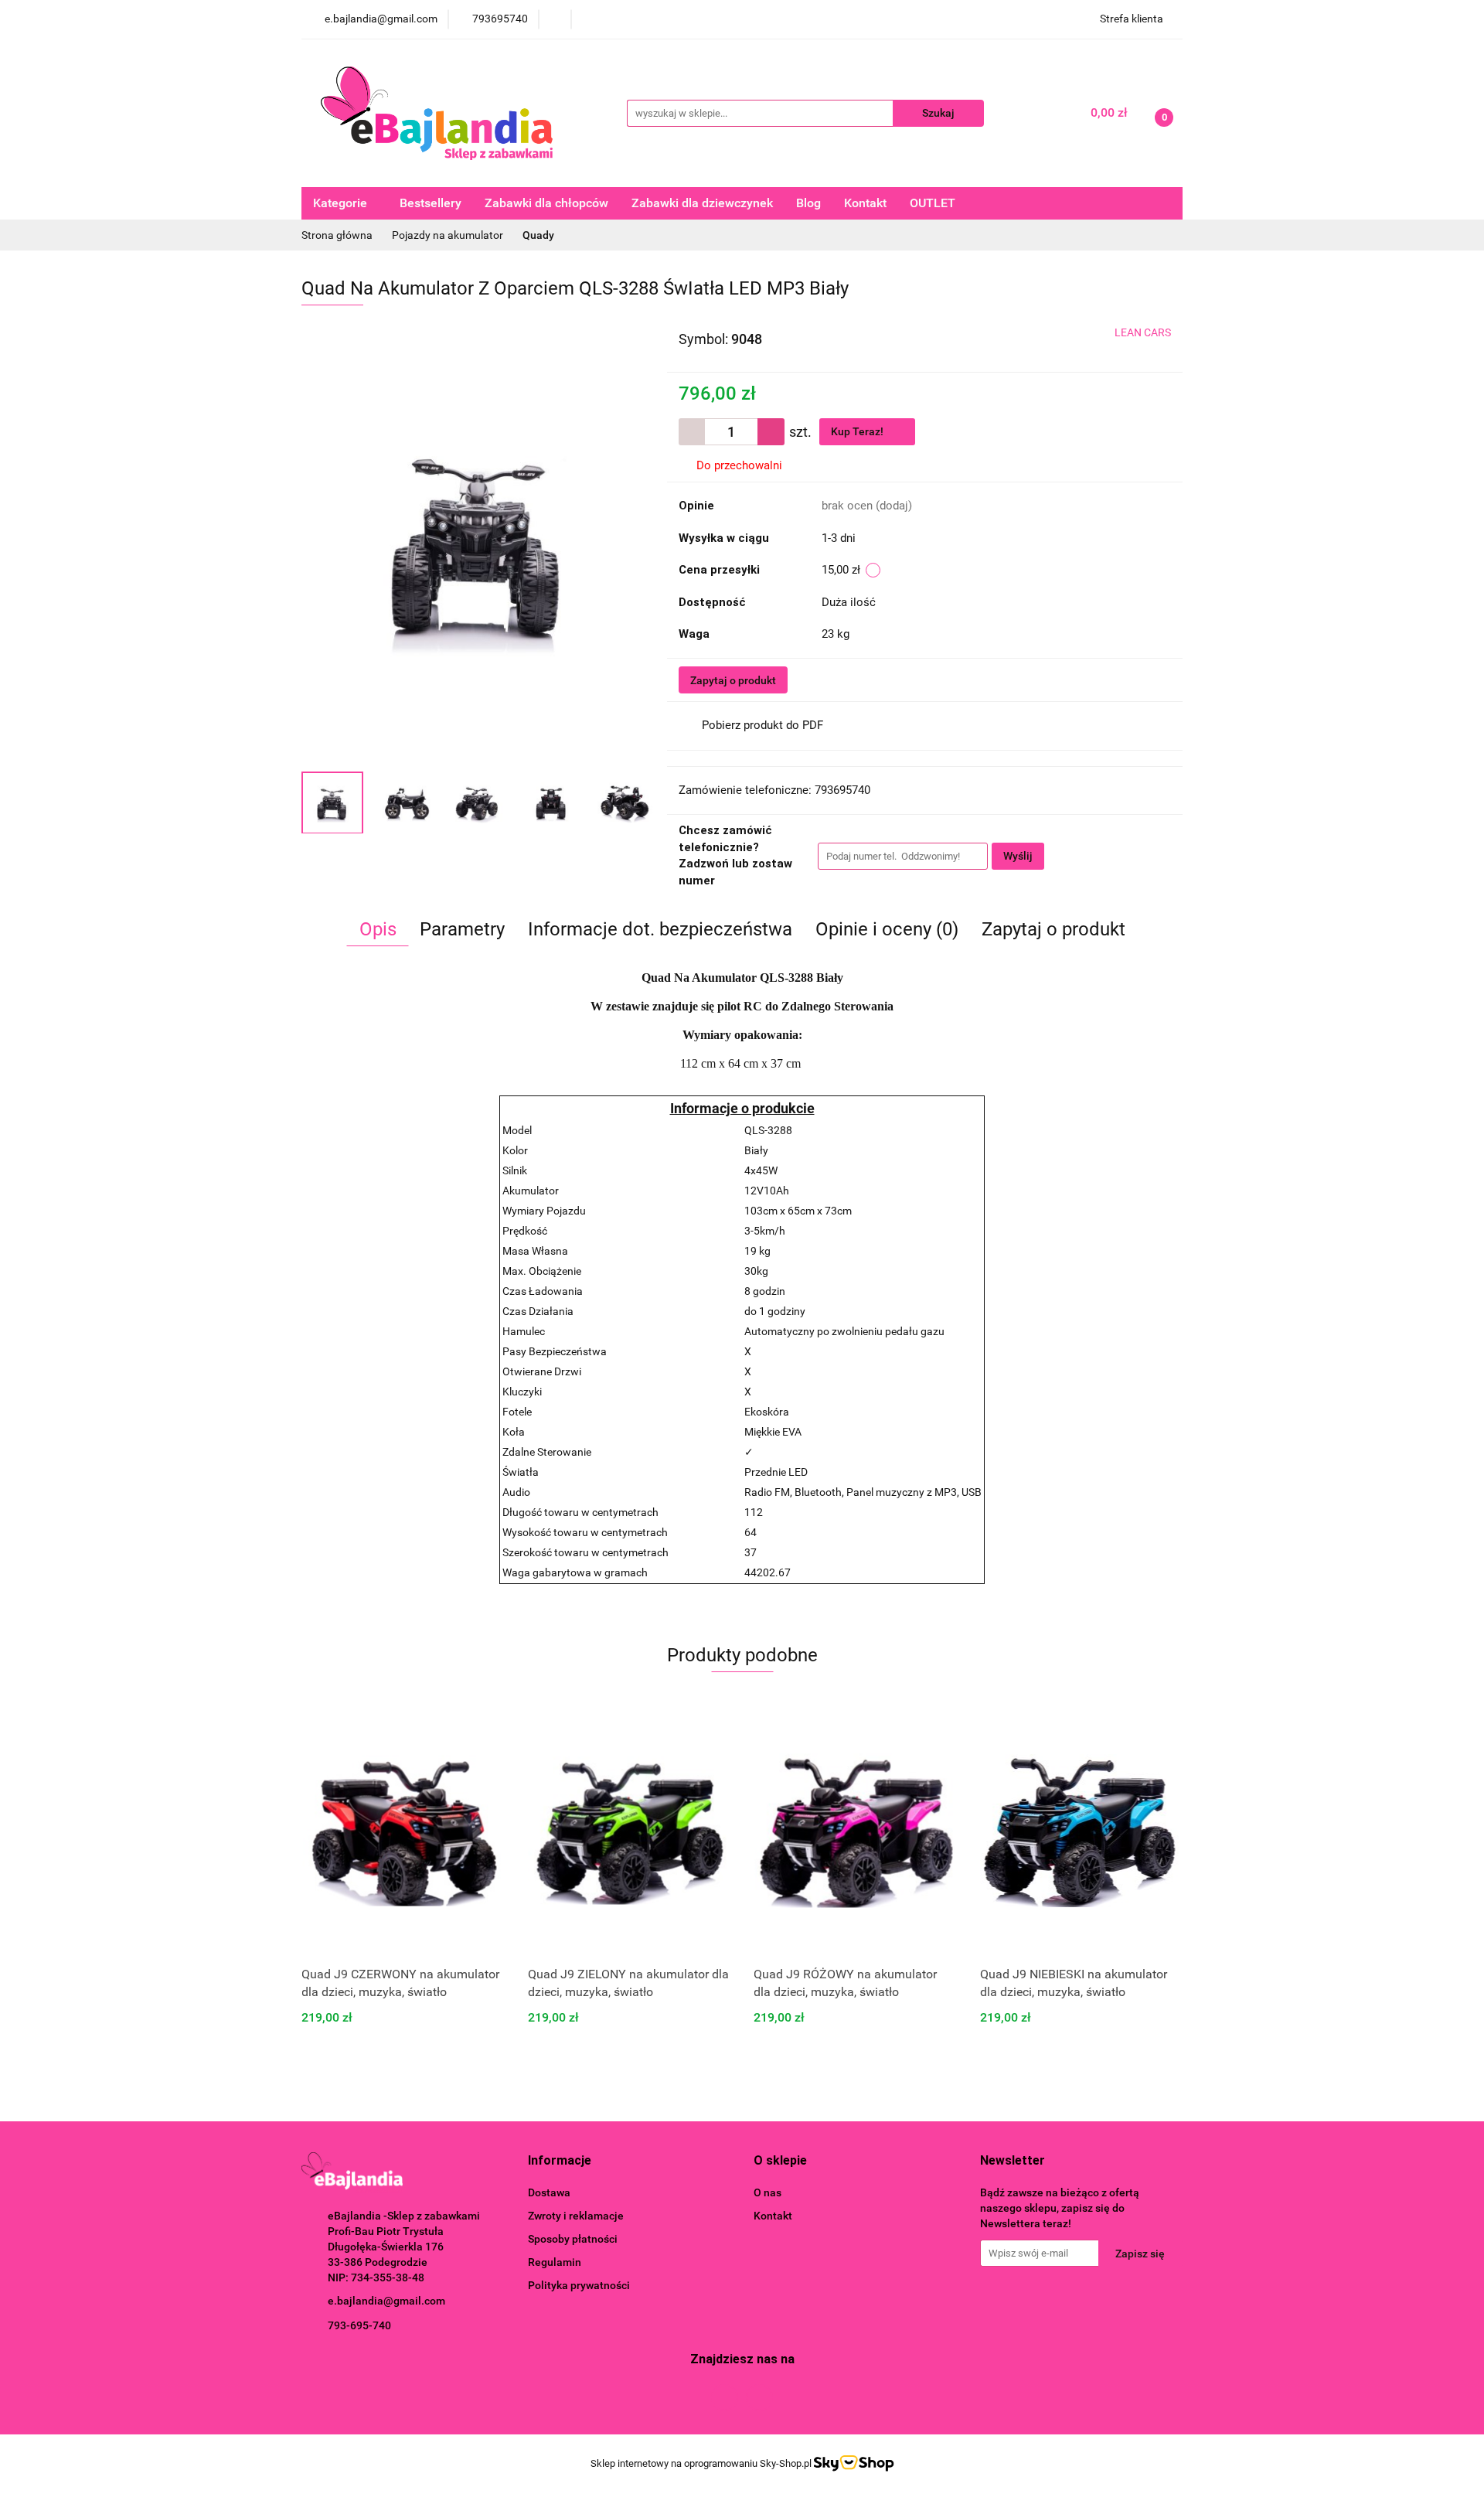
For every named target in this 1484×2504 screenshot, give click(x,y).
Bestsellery (431, 203)
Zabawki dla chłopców (546, 203)
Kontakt (865, 203)
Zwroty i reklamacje (576, 2216)
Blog (808, 203)
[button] (560, 2161)
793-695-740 (359, 2325)
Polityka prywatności (579, 2285)
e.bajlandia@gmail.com (386, 2301)
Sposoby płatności (573, 2239)
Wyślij (1018, 856)
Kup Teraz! (858, 431)
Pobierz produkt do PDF (762, 725)
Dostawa (549, 2192)
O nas (768, 2192)
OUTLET (933, 203)
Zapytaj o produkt (733, 680)
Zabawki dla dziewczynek (702, 203)
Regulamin (555, 2262)
